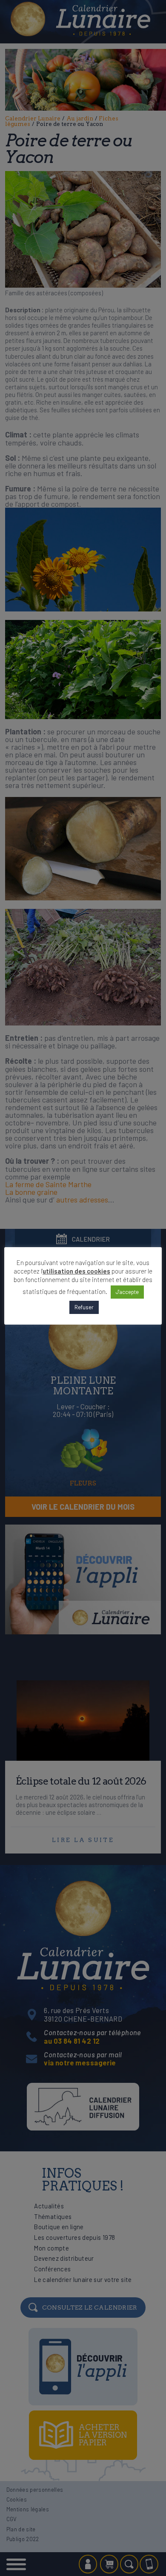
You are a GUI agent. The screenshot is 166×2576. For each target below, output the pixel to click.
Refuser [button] (84, 1307)
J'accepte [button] (127, 1292)
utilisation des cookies (76, 1271)
